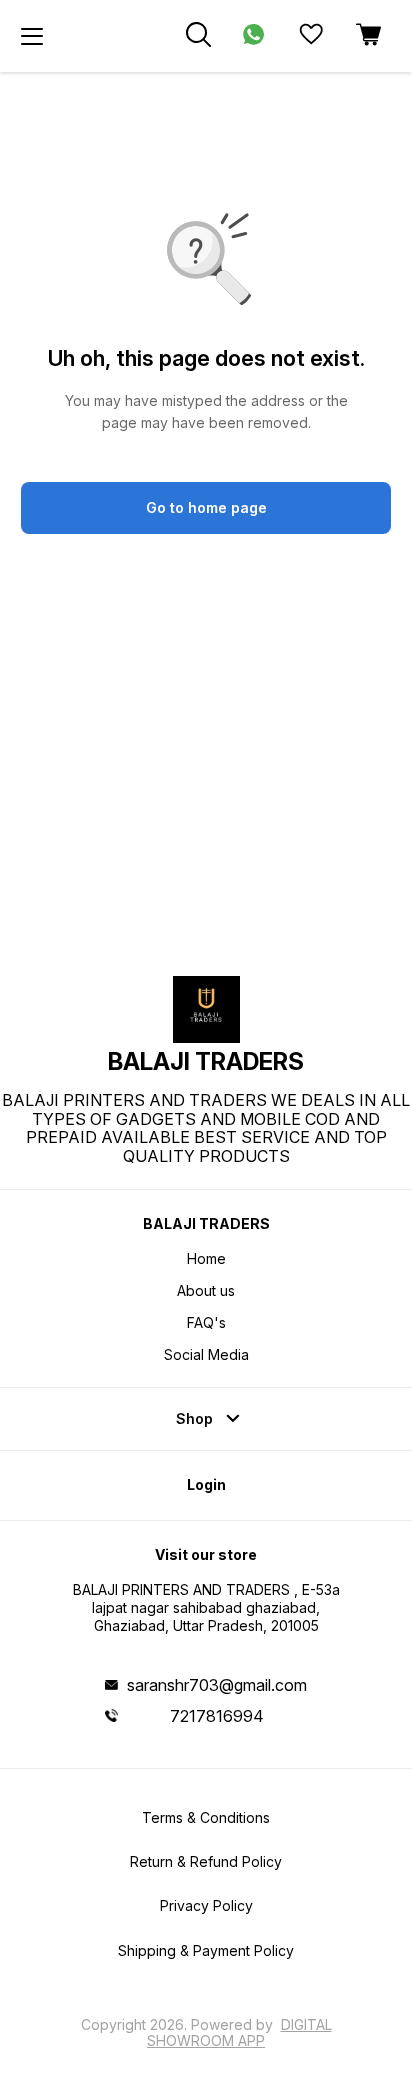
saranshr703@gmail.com (217, 1685)
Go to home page (206, 507)
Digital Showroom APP (239, 2032)
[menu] (32, 36)
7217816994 (217, 1716)
